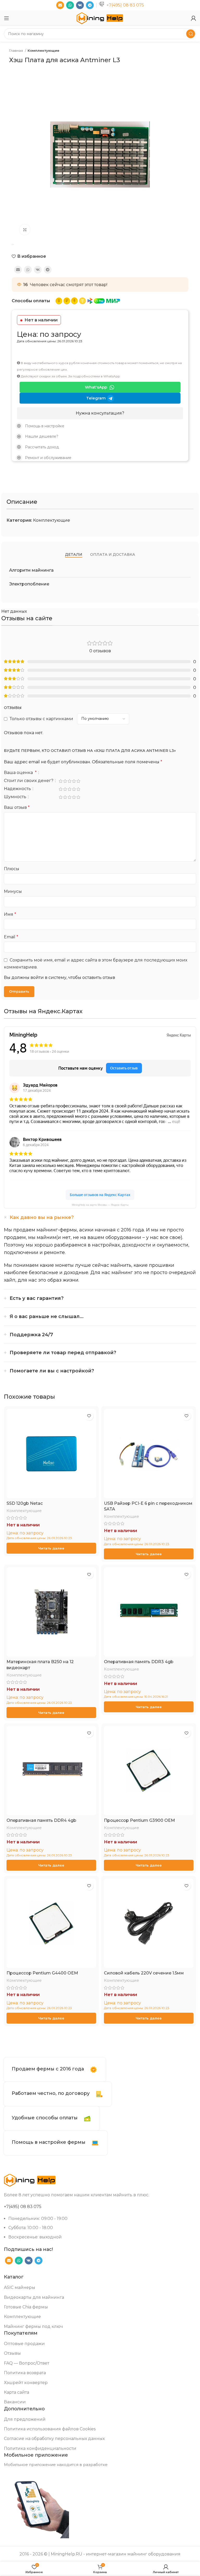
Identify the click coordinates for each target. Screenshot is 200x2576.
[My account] (193, 18)
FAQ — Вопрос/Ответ (27, 2363)
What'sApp (96, 387)
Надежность (18, 789)
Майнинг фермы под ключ (33, 2326)
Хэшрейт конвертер (26, 2383)
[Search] (191, 34)
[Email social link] (60, 5)
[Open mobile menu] (7, 18)
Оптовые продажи (24, 2344)
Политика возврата (25, 2373)
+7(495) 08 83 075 (125, 5)
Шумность (16, 797)
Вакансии (15, 2402)
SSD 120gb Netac (25, 1503)
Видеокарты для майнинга (34, 2297)
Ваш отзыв (17, 807)
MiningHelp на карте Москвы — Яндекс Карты (100, 1205)
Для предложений (25, 2419)
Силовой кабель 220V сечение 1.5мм (144, 1973)
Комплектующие (43, 50)
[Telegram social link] (90, 5)
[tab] (74, 555)
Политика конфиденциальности (40, 2448)
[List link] (100, 426)
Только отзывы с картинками (41, 719)
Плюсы (12, 869)
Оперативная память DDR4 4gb (41, 1820)
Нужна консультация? (100, 413)
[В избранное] (89, 1416)
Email (11, 937)
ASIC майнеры (20, 2287)
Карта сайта (17, 2392)
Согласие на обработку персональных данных (54, 2439)
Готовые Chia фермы (26, 2307)
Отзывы (12, 2353)
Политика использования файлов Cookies (50, 2429)
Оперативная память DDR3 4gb (139, 1662)
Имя (10, 914)
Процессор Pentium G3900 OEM (139, 1820)
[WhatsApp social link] (70, 5)
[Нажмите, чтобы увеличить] (25, 230)
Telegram (96, 398)
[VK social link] (80, 5)
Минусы (13, 891)
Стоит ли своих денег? (29, 781)
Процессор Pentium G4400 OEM (42, 1973)
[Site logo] (100, 18)
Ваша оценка (20, 773)
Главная (16, 50)
